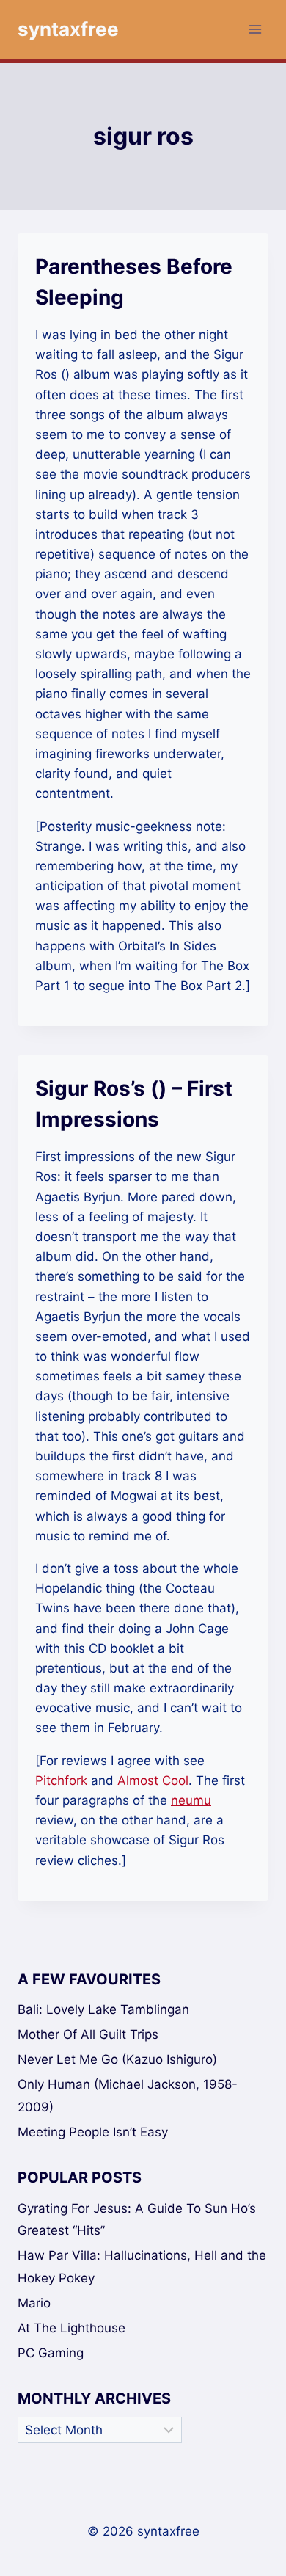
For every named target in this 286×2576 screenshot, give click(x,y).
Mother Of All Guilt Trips (88, 2034)
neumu (191, 1800)
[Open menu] (255, 29)
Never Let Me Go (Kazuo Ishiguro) (117, 2059)
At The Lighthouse (71, 2328)
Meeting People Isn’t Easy (93, 2132)
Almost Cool (153, 1780)
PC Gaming (51, 2353)
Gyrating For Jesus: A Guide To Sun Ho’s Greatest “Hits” (137, 2220)
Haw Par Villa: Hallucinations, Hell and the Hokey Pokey (142, 2267)
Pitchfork (61, 1780)
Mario (34, 2303)
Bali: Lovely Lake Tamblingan (103, 2009)
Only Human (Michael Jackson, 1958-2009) (128, 2096)
